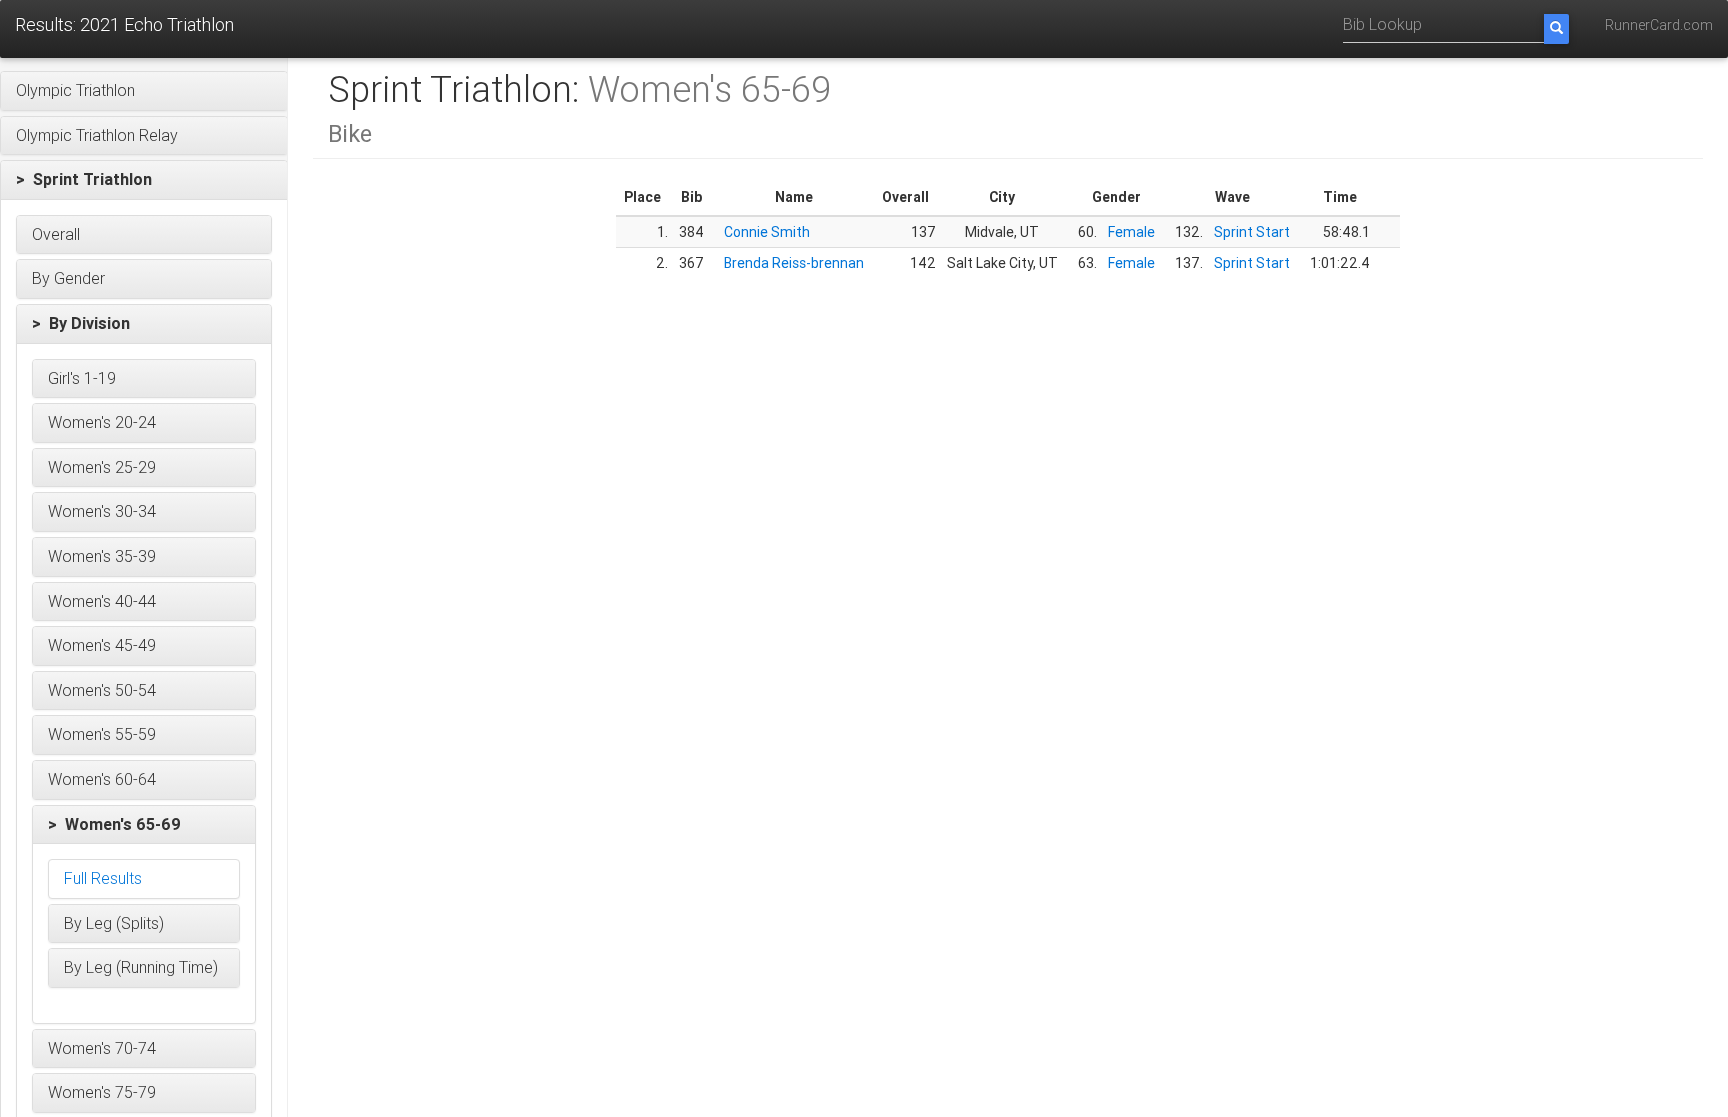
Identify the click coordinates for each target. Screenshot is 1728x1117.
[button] (144, 91)
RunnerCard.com (1659, 25)
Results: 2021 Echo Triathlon (124, 24)
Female (1131, 232)
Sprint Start (1252, 232)
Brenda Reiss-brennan (794, 263)
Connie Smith (767, 232)
